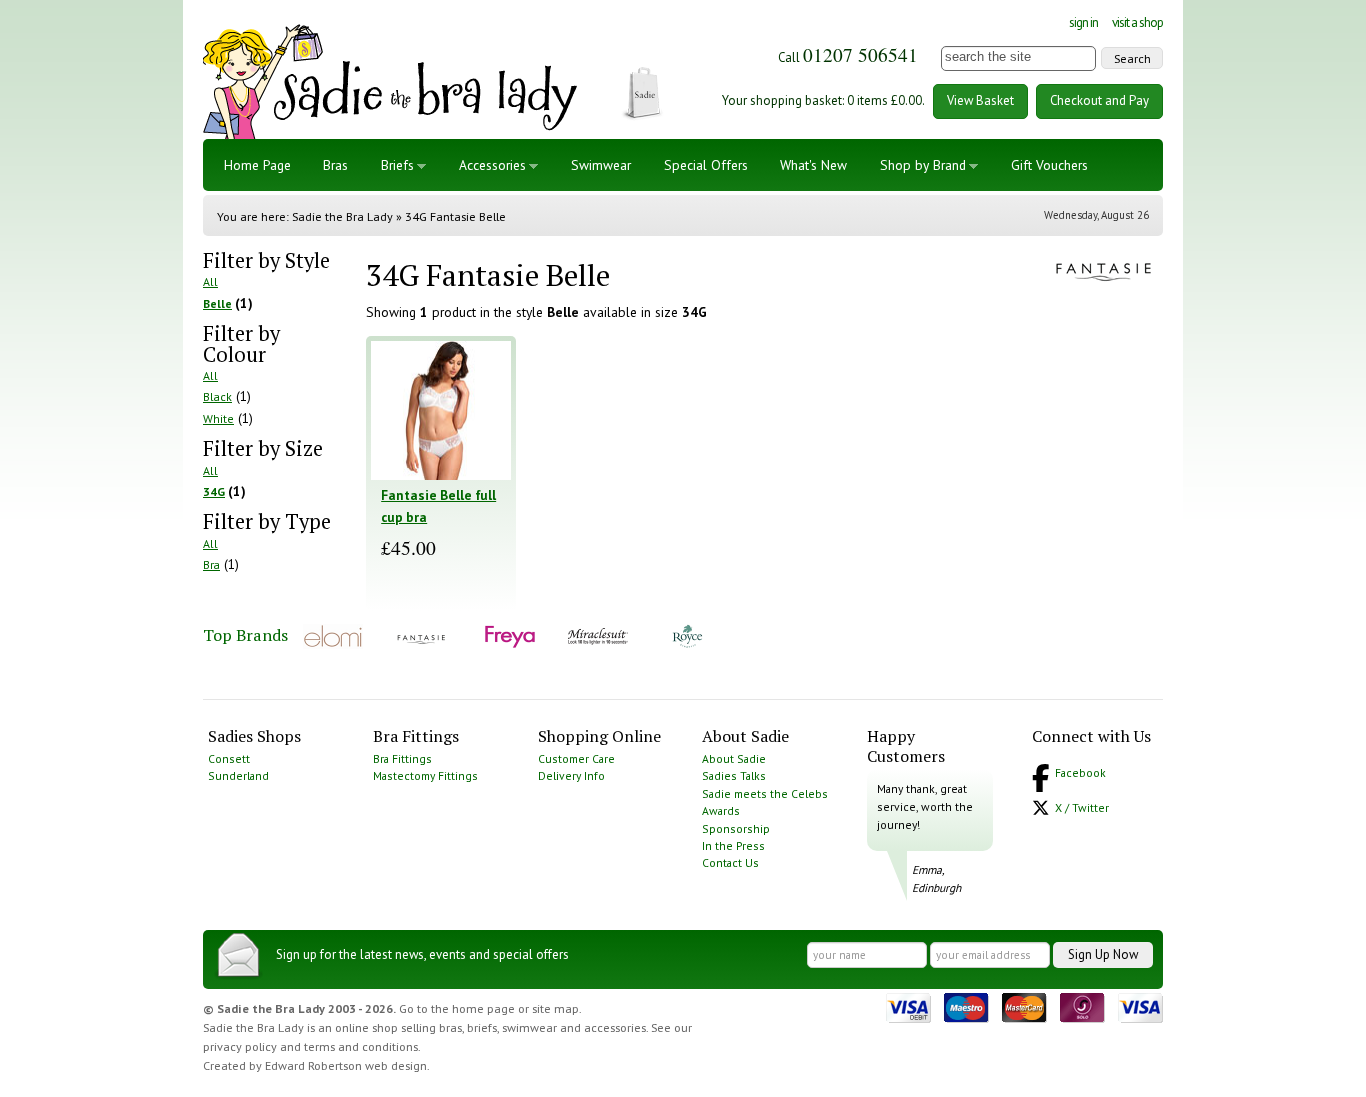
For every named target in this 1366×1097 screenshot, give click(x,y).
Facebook (1080, 772)
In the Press (733, 845)
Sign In (1083, 22)
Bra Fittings (402, 758)
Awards (721, 810)
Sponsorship (736, 828)
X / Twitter (1082, 807)
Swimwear (601, 165)
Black (217, 396)
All (210, 281)
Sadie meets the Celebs (765, 793)
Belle (217, 303)
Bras (335, 165)
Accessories (492, 165)
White (218, 418)
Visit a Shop (1137, 22)
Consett (229, 758)
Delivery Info (571, 775)
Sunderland (238, 775)
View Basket (980, 100)
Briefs (397, 165)
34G (214, 491)
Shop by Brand (923, 165)
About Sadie (734, 758)
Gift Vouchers (1049, 165)
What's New (813, 165)
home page (483, 1008)
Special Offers (706, 165)
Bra (211, 564)
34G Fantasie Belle (455, 216)
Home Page (257, 165)
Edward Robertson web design (346, 1065)
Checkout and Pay (1099, 100)
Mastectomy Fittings (425, 775)
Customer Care (576, 758)
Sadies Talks (734, 775)
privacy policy (240, 1046)
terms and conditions (361, 1046)
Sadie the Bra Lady (342, 216)
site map (555, 1008)
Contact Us (730, 862)
